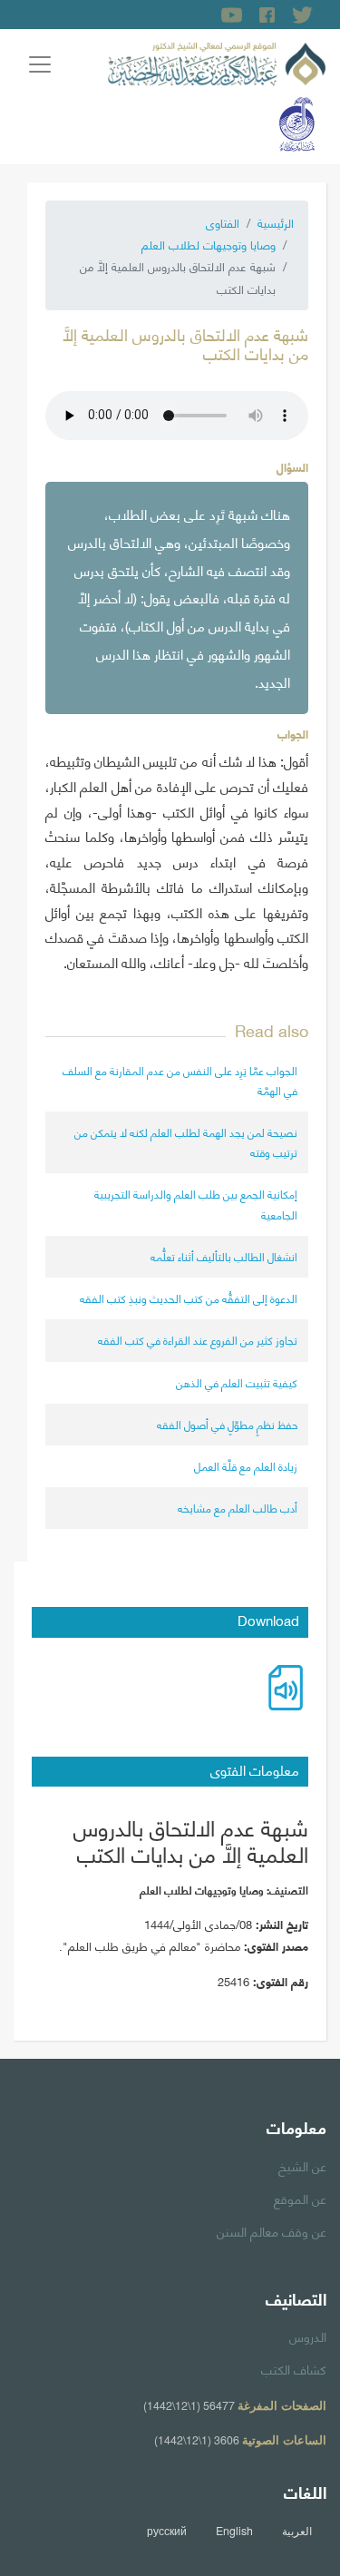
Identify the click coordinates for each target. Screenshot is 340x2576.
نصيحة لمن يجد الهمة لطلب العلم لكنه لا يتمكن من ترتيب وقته (186, 1142)
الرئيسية (276, 222)
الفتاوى (223, 222)
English (234, 2531)
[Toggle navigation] (40, 64)
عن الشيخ (302, 2165)
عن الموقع (300, 2198)
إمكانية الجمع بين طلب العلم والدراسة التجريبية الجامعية (196, 1204)
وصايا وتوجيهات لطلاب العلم (209, 244)
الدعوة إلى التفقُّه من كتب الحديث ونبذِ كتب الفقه (189, 1298)
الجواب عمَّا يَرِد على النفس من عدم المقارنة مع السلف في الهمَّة (180, 1080)
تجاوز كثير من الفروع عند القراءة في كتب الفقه (198, 1340)
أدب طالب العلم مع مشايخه (238, 1508)
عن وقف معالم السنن (272, 2230)
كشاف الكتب (294, 2368)
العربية (297, 2531)
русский (167, 2531)
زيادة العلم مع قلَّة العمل (246, 1466)
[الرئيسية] (217, 61)
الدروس (308, 2336)
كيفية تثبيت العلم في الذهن (237, 1382)
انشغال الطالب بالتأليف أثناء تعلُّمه (224, 1256)
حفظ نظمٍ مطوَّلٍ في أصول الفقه (227, 1424)
